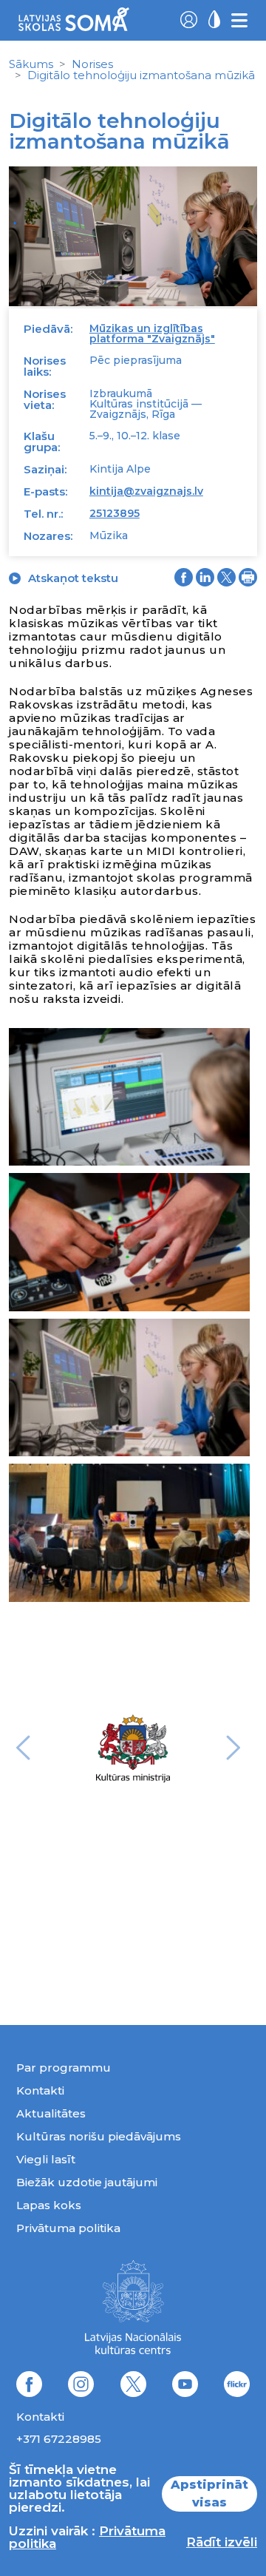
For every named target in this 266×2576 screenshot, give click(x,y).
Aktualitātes (51, 2113)
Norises (92, 64)
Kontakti (40, 2090)
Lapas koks (49, 2205)
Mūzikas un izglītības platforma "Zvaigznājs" (152, 334)
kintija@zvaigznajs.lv (146, 491)
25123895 (115, 513)
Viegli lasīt (46, 2159)
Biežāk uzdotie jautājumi (87, 2182)
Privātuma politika (68, 2228)
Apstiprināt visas (209, 2494)
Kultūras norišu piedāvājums (99, 2136)
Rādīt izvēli (222, 2542)
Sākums (31, 64)
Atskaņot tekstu (73, 578)
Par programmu (64, 2068)
